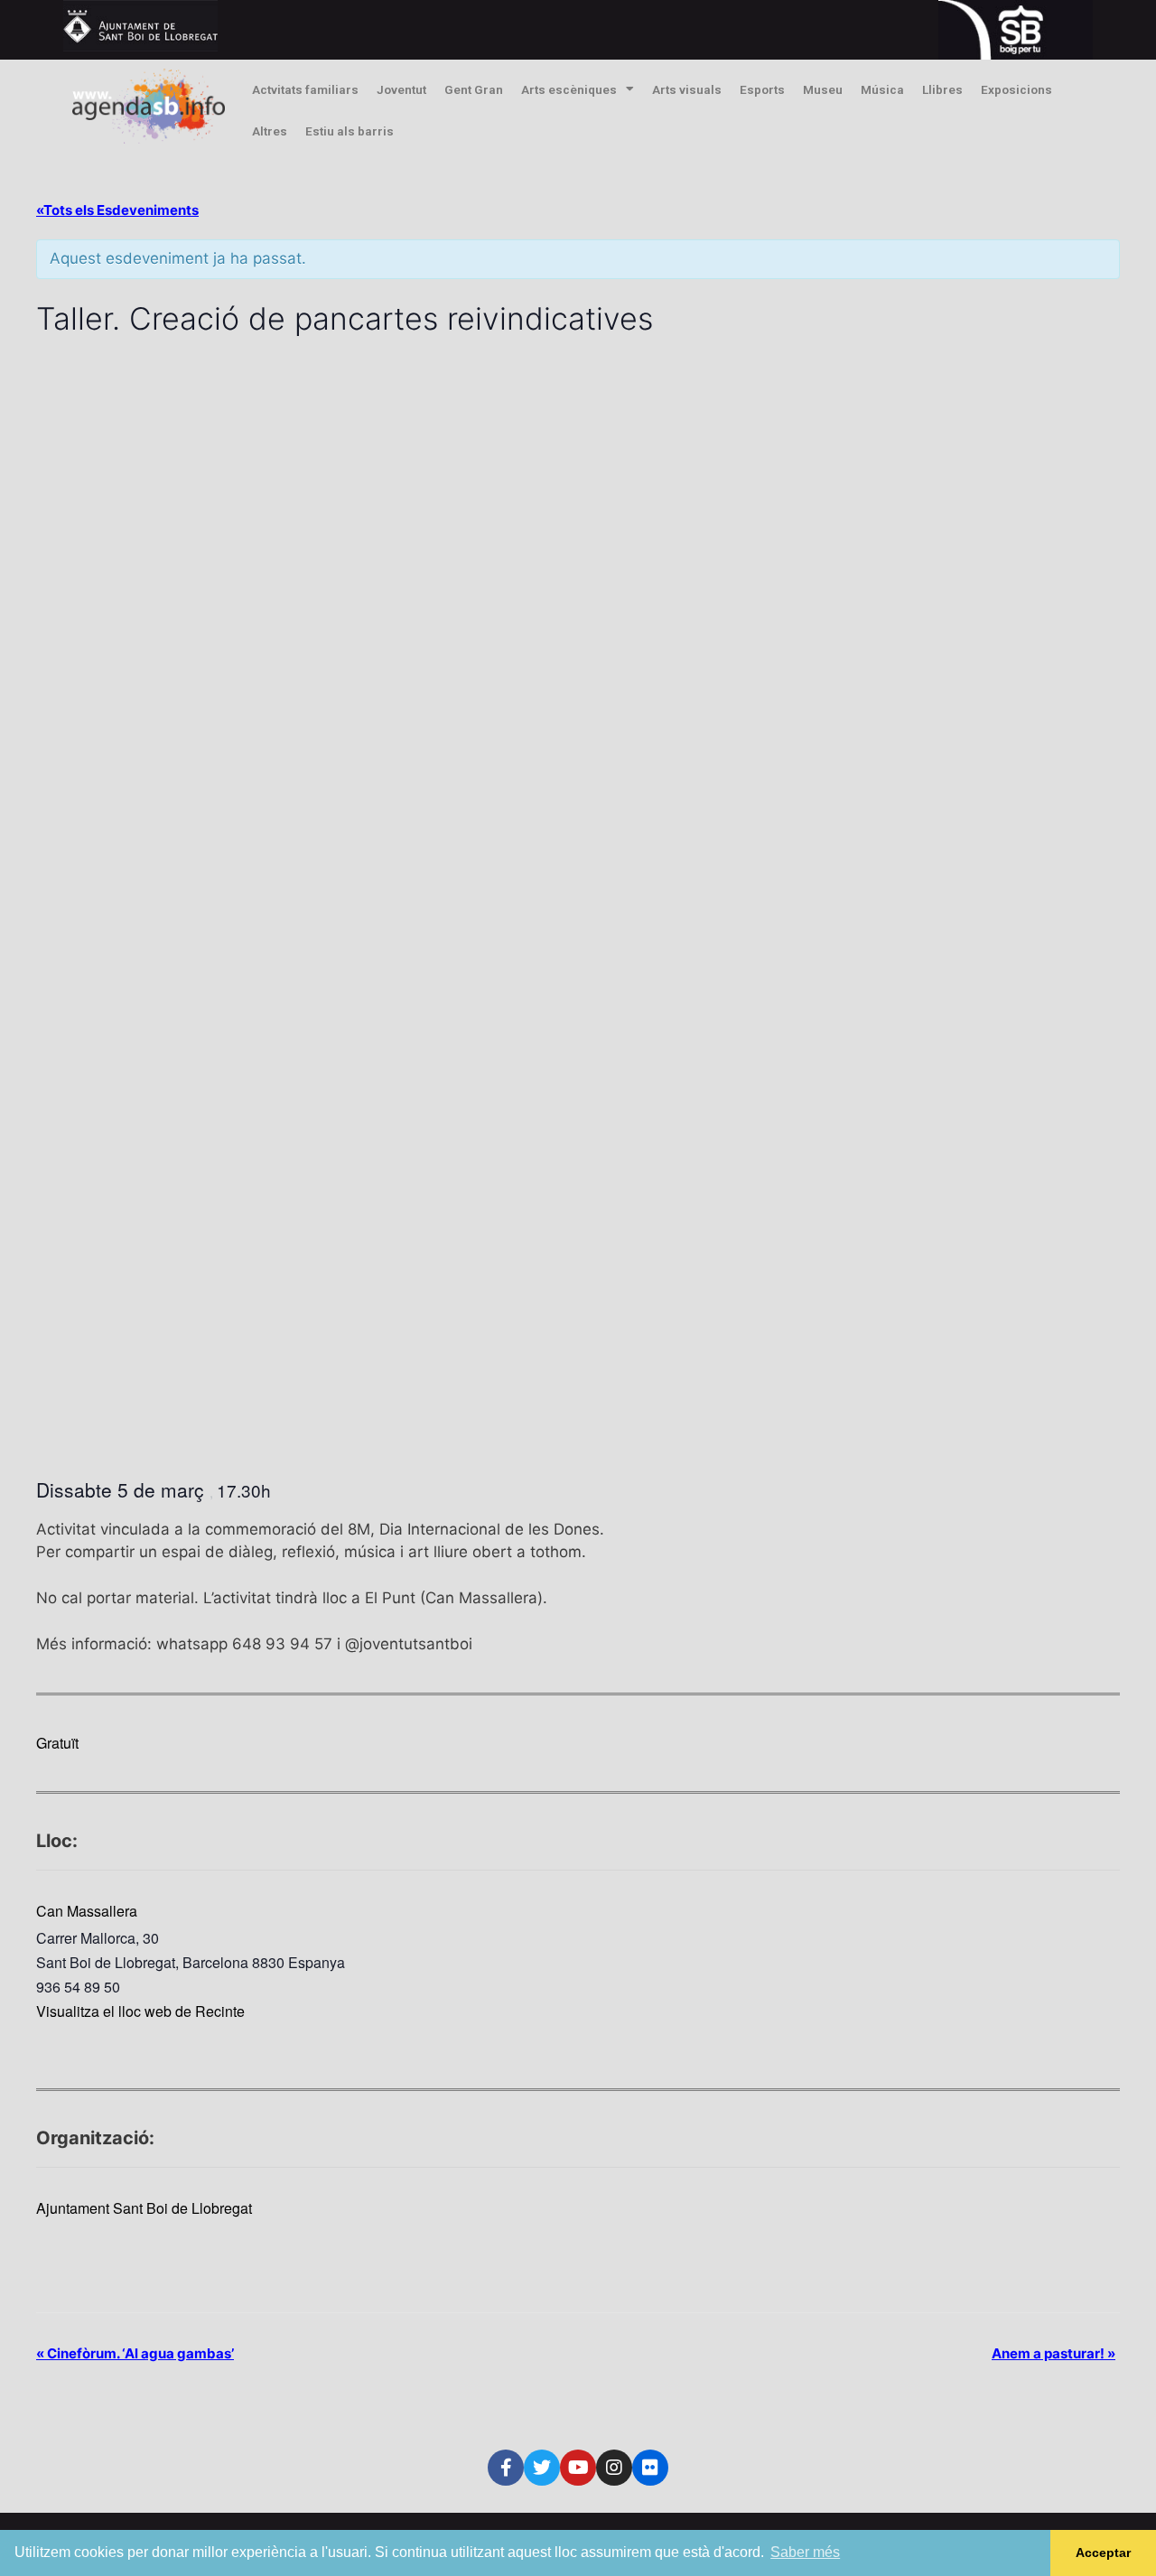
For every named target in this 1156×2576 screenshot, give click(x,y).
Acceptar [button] (1103, 2553)
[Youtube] (578, 2468)
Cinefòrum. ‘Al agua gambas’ (135, 2353)
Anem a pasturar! (1053, 2353)
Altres (270, 131)
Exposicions (1016, 89)
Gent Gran (474, 89)
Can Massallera (87, 1911)
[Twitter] (542, 2468)
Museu (823, 89)
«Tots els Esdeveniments (117, 210)
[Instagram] (614, 2468)
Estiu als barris (350, 131)
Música (882, 89)
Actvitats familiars (305, 89)
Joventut (401, 89)
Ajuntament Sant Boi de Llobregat (144, 2208)
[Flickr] (650, 2468)
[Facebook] (506, 2468)
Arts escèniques (569, 89)
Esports (762, 89)
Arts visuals (687, 89)
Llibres (942, 89)
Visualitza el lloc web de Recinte (140, 2011)
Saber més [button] (805, 2552)
